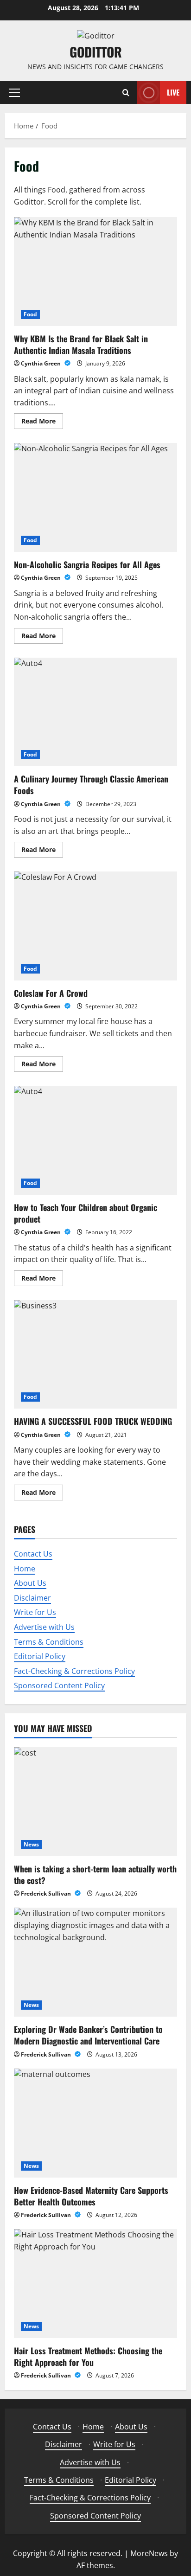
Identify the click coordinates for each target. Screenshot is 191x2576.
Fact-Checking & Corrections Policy (74, 1671)
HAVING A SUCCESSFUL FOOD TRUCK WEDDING (95, 1355)
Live (173, 92)
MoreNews (149, 2553)
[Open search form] (126, 93)
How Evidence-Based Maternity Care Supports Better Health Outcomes (91, 2196)
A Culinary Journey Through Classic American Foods (95, 712)
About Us (30, 1583)
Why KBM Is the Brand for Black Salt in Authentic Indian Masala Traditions (95, 272)
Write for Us (35, 1612)
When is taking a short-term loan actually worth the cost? (95, 1874)
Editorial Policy (40, 1656)
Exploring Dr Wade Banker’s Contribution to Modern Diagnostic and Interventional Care (88, 2035)
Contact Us (33, 1554)
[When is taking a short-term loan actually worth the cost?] (95, 1802)
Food (30, 314)
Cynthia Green (41, 363)
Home (25, 1569)
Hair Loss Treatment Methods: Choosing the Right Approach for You (88, 2356)
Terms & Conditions (49, 1642)
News (31, 1844)
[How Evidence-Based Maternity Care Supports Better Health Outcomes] (95, 2123)
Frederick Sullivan (47, 1894)
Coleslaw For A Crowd (95, 926)
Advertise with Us (44, 1627)
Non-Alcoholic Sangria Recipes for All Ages (95, 497)
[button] (15, 92)
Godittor (96, 52)
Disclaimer (32, 1598)
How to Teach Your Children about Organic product (95, 1140)
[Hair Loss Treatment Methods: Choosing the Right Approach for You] (95, 2284)
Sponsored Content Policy (59, 1685)
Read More (42, 423)
